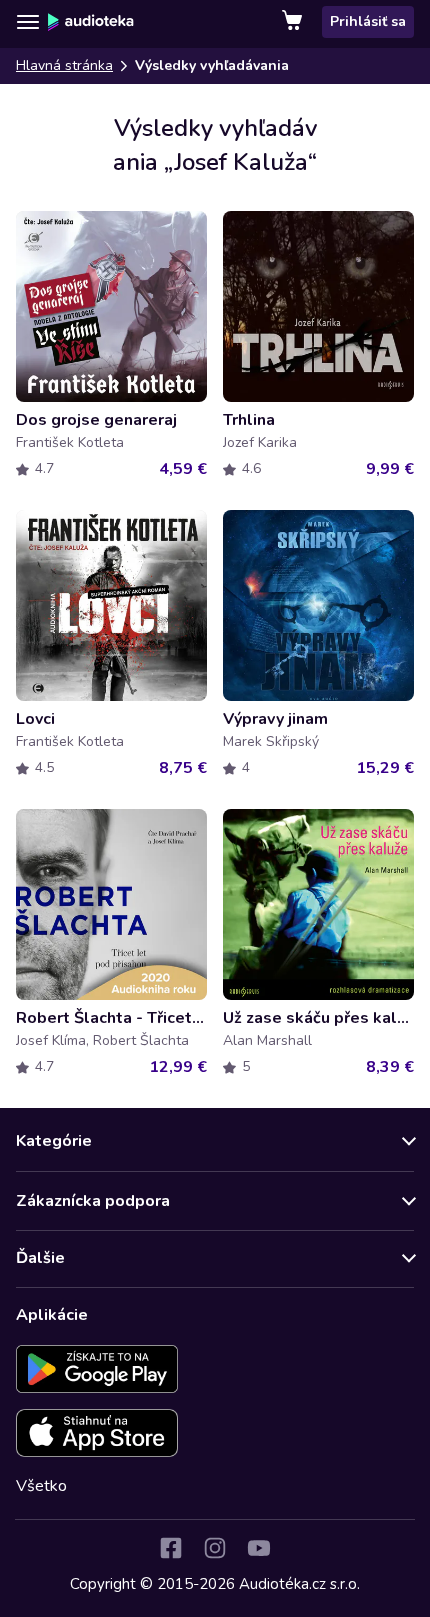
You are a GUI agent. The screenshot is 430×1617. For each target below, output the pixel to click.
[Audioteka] (91, 22)
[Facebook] (171, 1548)
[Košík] (294, 22)
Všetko (41, 1486)
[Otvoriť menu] (28, 22)
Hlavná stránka (64, 65)
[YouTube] (259, 1548)
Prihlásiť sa (368, 21)
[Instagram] (215, 1548)
